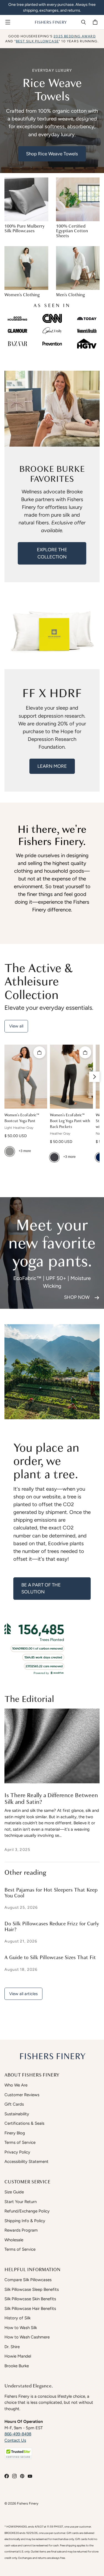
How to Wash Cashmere (27, 2337)
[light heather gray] (10, 1152)
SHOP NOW (77, 1297)
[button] (18, 2453)
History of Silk (17, 2318)
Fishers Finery (28, 2503)
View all (16, 1026)
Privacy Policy (17, 2152)
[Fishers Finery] (51, 22)
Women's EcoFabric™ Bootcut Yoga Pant (21, 1118)
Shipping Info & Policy (25, 2221)
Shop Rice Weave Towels (52, 154)
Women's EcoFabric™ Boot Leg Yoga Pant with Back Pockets (70, 1121)
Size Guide (14, 2192)
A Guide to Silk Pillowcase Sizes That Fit (50, 1958)
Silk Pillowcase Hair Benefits (30, 2309)
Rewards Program (21, 2230)
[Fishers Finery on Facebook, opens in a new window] (7, 2476)
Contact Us (15, 2440)
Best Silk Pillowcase (37, 41)
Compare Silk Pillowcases (28, 2280)
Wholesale (14, 2240)
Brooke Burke (17, 2366)
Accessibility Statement (26, 2162)
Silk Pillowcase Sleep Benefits (32, 2289)
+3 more (25, 1151)
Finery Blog (15, 2133)
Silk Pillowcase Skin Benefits (30, 2299)
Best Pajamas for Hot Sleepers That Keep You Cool (51, 1893)
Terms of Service (20, 2142)
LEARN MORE (52, 766)
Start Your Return (21, 2202)
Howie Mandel (18, 2356)
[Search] (83, 22)
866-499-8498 (18, 2434)
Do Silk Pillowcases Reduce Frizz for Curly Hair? (52, 1927)
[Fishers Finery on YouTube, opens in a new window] (30, 2476)
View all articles (23, 1994)
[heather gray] (54, 1157)
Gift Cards (14, 2104)
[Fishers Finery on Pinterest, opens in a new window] (22, 2476)
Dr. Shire (12, 2347)
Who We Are (16, 2085)
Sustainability (17, 2114)
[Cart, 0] (96, 22)
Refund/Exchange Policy (27, 2211)
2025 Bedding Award (75, 36)
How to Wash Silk (21, 2328)
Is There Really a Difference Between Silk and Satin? (51, 1799)
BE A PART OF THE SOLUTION (41, 1588)
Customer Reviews (22, 2095)
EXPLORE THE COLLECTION (52, 553)
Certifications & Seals (24, 2123)
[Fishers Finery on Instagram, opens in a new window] (14, 2476)
